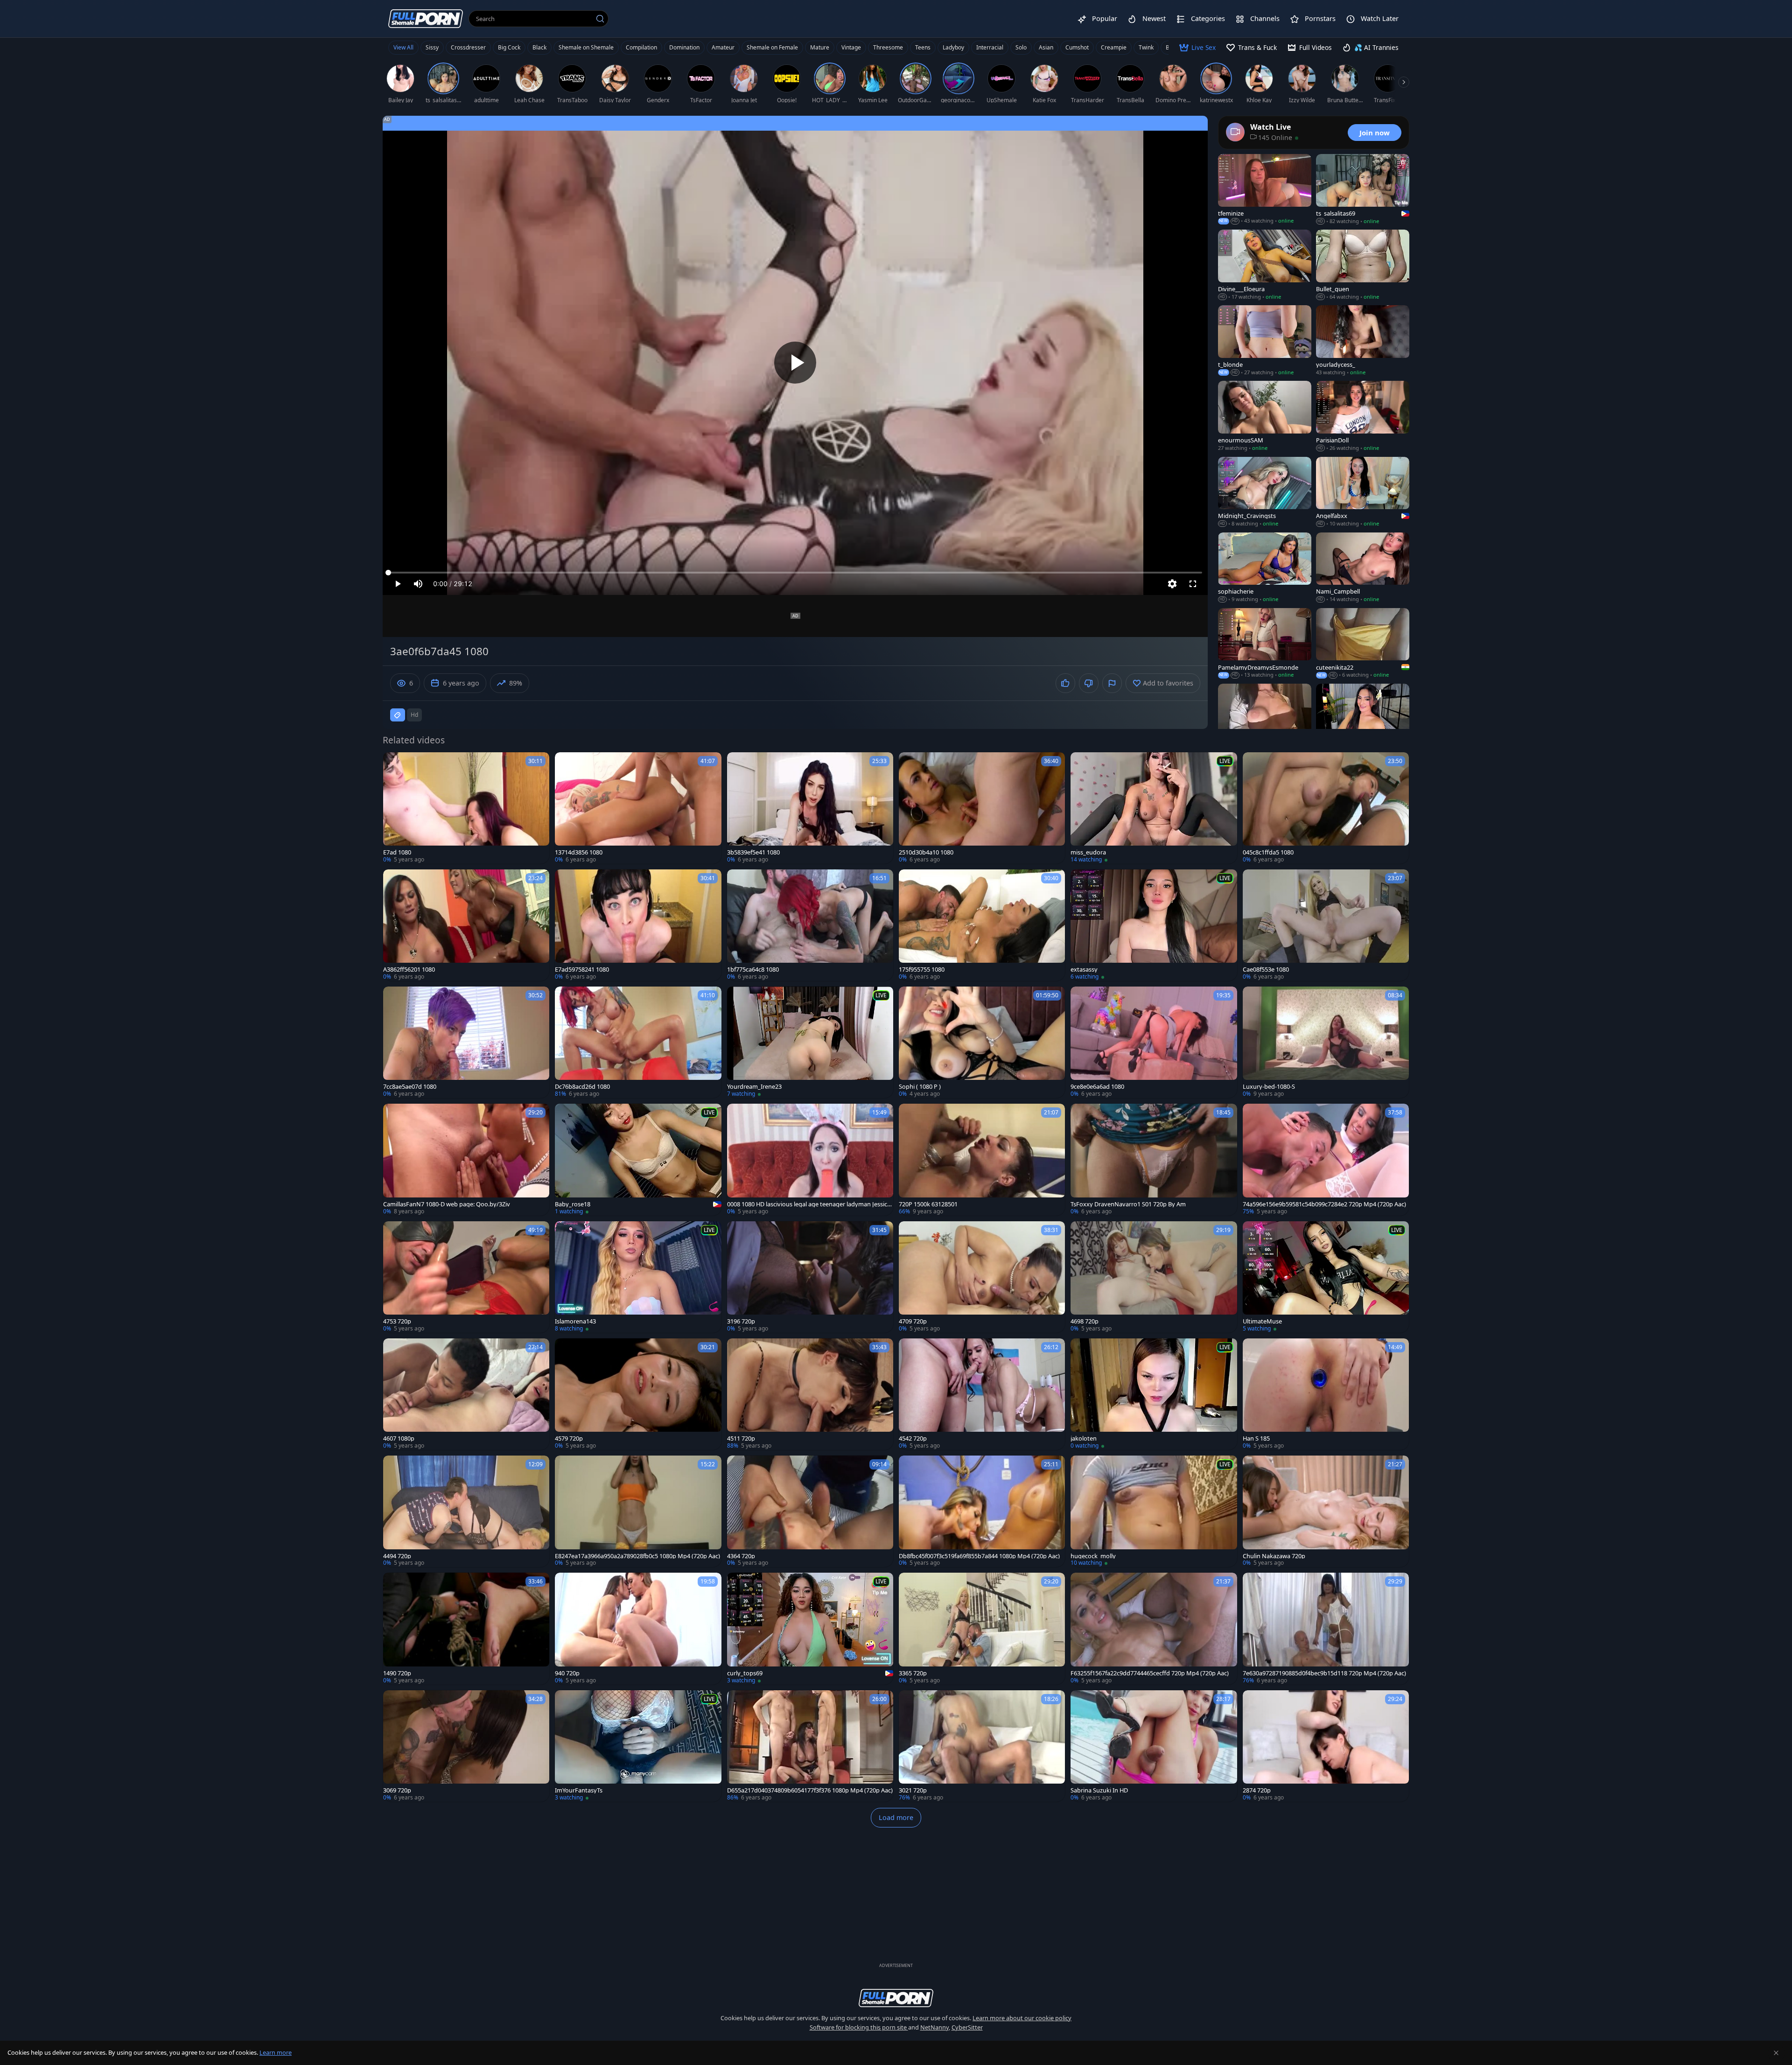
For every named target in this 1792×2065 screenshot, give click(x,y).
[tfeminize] (1265, 189)
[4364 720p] (810, 1511)
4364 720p (741, 1556)
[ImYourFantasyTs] (638, 1746)
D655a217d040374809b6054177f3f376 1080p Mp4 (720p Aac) (810, 1790)
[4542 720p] (982, 1394)
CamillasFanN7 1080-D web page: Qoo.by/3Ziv (447, 1204)
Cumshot (1077, 47)
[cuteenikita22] (1363, 644)
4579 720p (569, 1438)
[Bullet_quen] (1363, 265)
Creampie (1114, 47)
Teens (923, 47)
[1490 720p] (466, 1628)
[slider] (795, 573)
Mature (820, 47)
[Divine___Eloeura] (1265, 265)
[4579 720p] (638, 1394)
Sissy (432, 47)
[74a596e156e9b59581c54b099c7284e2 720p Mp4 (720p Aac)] (1326, 1159)
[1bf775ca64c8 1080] (810, 925)
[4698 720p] (1154, 1277)
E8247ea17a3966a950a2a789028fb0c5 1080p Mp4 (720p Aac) (637, 1556)
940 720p (567, 1673)
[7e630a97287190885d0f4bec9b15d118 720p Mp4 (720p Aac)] (1326, 1628)
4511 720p (741, 1438)
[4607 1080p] (466, 1394)
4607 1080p (399, 1438)
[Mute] (418, 584)
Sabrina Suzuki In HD (1099, 1790)
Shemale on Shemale (586, 47)
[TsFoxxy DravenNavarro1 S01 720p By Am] (1154, 1159)
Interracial (990, 47)
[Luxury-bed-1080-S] (1326, 1042)
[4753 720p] (466, 1277)
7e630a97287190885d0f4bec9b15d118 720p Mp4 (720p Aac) (1324, 1673)
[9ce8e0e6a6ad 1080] (1154, 1042)
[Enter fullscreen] (1193, 584)
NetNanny (934, 2027)
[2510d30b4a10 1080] (982, 808)
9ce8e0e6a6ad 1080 (1097, 1087)
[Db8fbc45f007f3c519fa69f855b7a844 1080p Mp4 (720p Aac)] (982, 1511)
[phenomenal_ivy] (1363, 719)
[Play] (795, 363)
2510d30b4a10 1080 (926, 852)
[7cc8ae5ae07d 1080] (466, 1042)
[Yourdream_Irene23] (810, 1042)
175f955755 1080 (922, 969)
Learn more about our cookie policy (1022, 2018)
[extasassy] (1154, 925)
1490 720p (397, 1673)
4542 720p (913, 1438)
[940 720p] (638, 1628)
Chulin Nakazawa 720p (1274, 1556)
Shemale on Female (772, 47)
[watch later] (394, 763)
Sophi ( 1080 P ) (920, 1087)
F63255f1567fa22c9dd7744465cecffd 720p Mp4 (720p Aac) (1150, 1673)
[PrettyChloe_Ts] (1265, 719)
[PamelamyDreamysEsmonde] (1265, 644)
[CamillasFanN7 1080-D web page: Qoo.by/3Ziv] (466, 1159)
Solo (1021, 47)
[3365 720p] (982, 1628)
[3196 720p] (810, 1277)
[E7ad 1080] (466, 808)
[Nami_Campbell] (1363, 568)
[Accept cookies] (1776, 2053)
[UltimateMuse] (1326, 1277)
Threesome (888, 47)
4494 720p (397, 1556)
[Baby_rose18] (638, 1159)
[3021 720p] (982, 1746)
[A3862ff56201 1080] (466, 925)
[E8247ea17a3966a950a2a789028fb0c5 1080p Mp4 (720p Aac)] (638, 1511)
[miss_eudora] (1154, 808)
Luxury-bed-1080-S (1269, 1087)
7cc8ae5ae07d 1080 (410, 1087)
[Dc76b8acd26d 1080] (638, 1042)
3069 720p (397, 1790)
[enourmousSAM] (1265, 416)
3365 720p (913, 1673)
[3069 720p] (466, 1746)
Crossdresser (468, 47)
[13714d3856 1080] (638, 808)
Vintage (851, 47)
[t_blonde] (1265, 341)
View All (403, 47)
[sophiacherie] (1265, 568)
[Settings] (1172, 584)
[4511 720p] (810, 1394)
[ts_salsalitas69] (1363, 189)
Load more (896, 1817)
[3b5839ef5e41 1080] (810, 808)
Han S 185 (1256, 1438)
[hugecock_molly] (1154, 1511)
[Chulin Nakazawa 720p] (1326, 1511)
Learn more (276, 2052)
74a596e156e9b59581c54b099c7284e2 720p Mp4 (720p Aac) (1324, 1204)
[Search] (600, 19)
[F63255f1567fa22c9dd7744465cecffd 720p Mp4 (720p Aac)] (1154, 1628)
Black (539, 47)
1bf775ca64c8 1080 (753, 969)
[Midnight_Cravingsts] (1265, 492)
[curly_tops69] (810, 1628)
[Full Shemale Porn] (426, 18)
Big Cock (509, 47)
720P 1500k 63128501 (928, 1204)
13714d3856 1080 (579, 852)
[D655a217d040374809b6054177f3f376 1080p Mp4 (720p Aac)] (810, 1746)
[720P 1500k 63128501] (982, 1159)
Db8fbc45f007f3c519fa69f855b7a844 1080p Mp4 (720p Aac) (979, 1556)
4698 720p (1085, 1321)
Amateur (723, 47)
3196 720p (741, 1321)
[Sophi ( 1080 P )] (982, 1042)
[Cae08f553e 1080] (1326, 925)
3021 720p (913, 1790)
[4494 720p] (466, 1511)
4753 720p (397, 1321)
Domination (684, 47)
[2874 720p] (1326, 1746)
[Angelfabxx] (1363, 492)
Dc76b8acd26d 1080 (582, 1087)
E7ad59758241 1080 (582, 969)
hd (414, 715)
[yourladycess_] (1363, 341)
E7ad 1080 (397, 852)
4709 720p (913, 1321)
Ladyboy (953, 47)
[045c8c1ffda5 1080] (1326, 808)
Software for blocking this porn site (859, 2027)
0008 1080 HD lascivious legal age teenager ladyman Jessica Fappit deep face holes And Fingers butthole (809, 1204)
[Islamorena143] (638, 1277)
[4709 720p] (982, 1277)
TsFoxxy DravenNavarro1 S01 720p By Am (1128, 1204)
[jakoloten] (1154, 1394)
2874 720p (1257, 1790)
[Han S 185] (1326, 1394)
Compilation (641, 47)
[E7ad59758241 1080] (638, 925)
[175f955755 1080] (982, 925)
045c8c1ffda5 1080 (1268, 852)
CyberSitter (967, 2027)
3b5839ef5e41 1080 (753, 852)
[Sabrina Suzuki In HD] (1154, 1746)
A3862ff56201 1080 (409, 969)
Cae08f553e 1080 (1266, 969)
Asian (1046, 47)
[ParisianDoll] (1363, 416)
